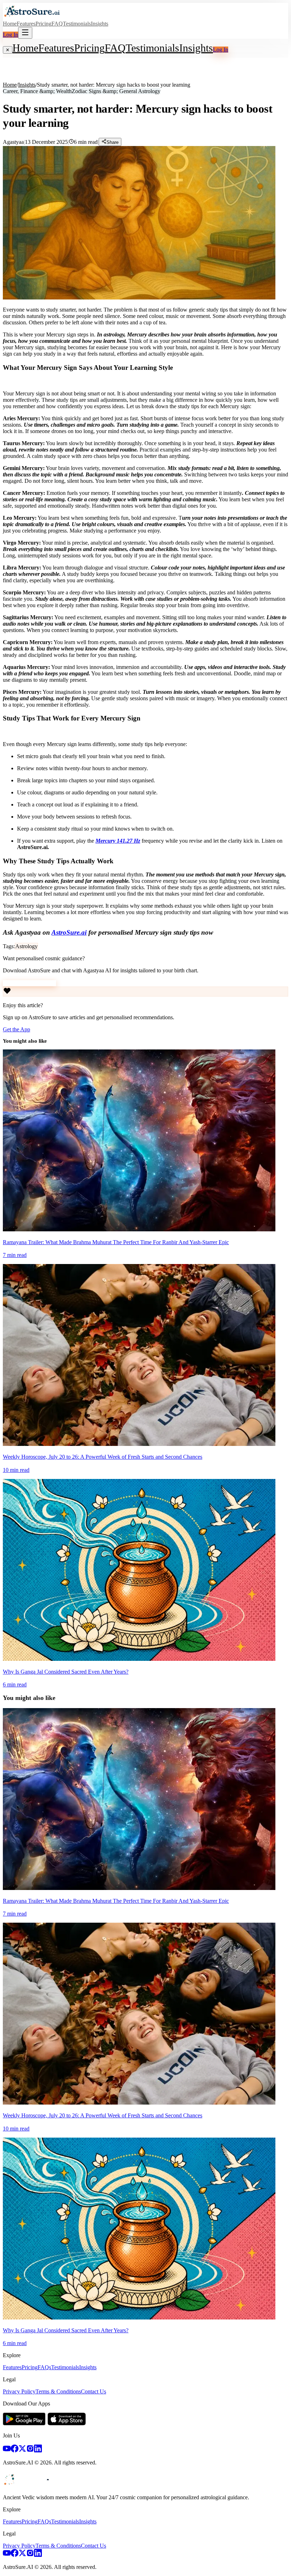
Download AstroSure (27, 983)
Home (10, 24)
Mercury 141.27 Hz (118, 841)
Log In (10, 35)
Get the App (17, 1029)
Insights (100, 24)
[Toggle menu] (25, 33)
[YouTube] (7, 2450)
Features (26, 24)
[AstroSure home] (32, 17)
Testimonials (77, 24)
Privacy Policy (19, 2391)
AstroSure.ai (69, 932)
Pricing (43, 24)
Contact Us (94, 2391)
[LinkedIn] (38, 2450)
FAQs (44, 2367)
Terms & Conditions (58, 2391)
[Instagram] (30, 2450)
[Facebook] (15, 2450)
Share (112, 142)
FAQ (57, 24)
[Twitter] (22, 2450)
